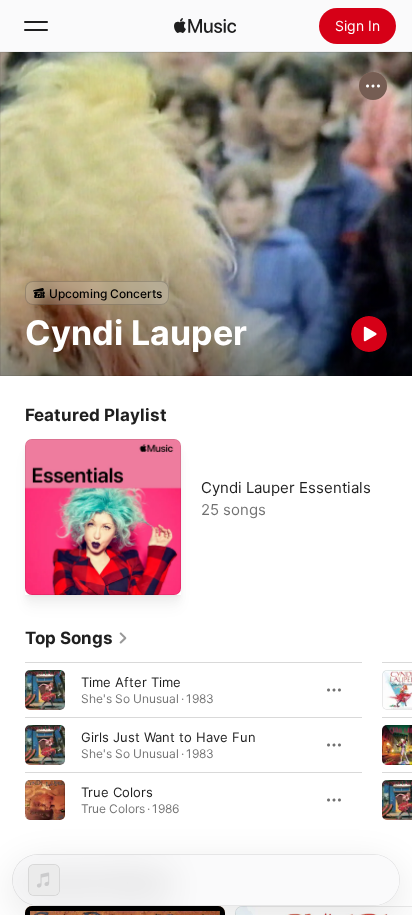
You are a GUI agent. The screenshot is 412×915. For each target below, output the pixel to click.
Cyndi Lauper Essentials (286, 487)
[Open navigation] (36, 26)
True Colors (117, 792)
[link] (77, 638)
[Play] (369, 334)
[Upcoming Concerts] (97, 293)
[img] (205, 26)
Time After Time (131, 682)
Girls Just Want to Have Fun (168, 737)
